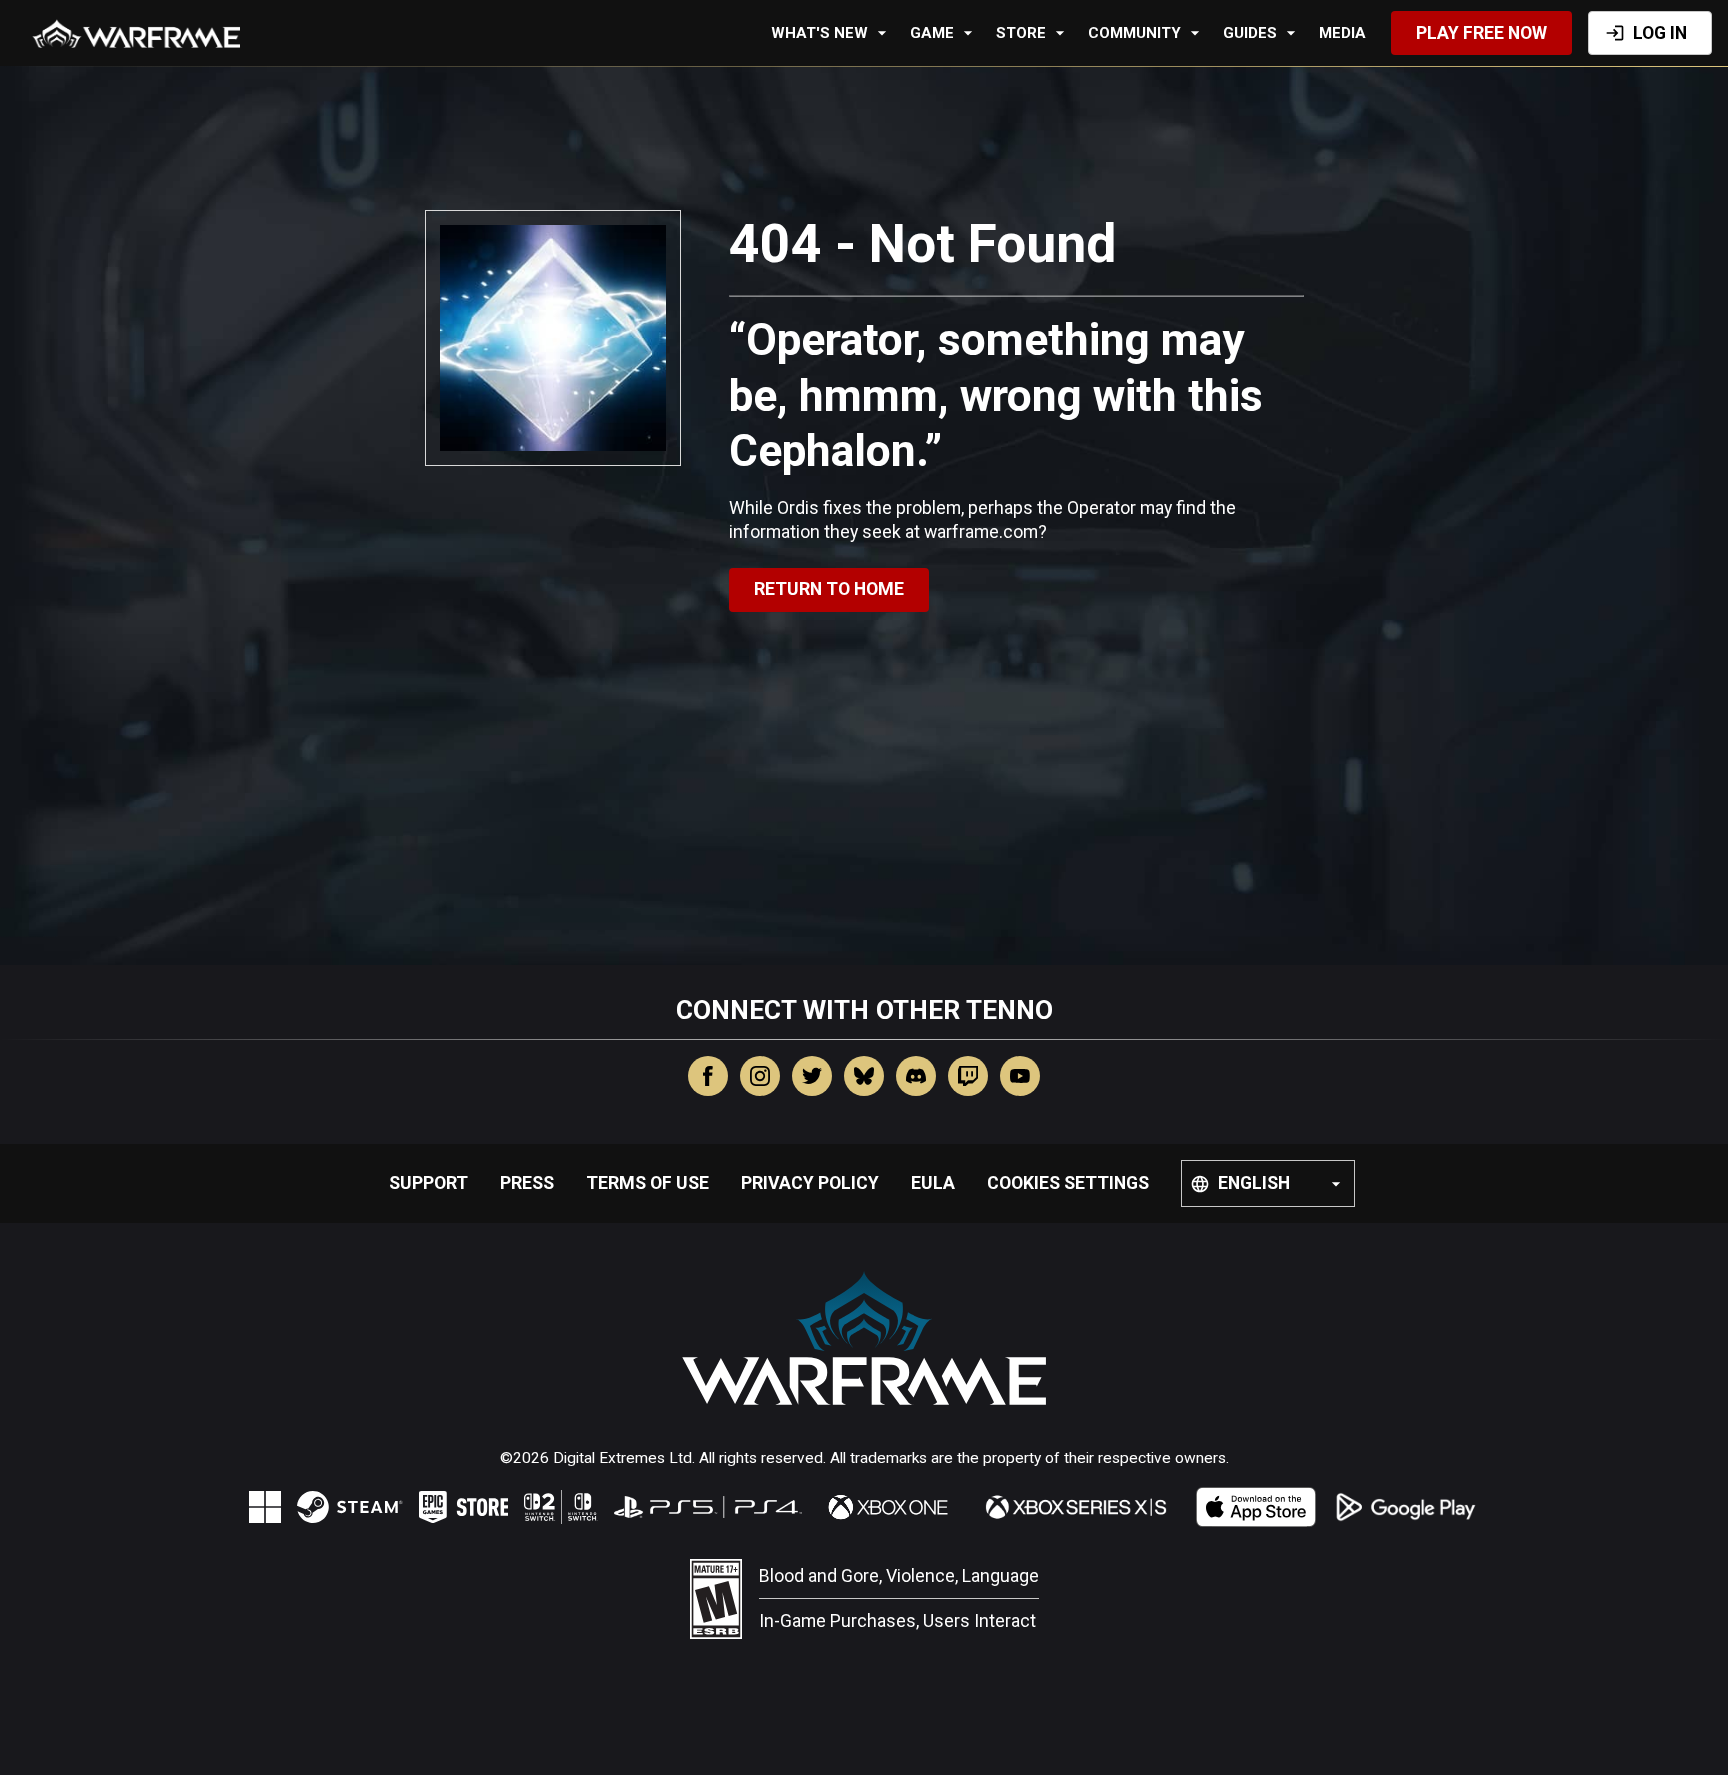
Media (1342, 33)
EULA (933, 1183)
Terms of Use (647, 1183)
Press (527, 1183)
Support (428, 1183)
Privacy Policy (810, 1183)
